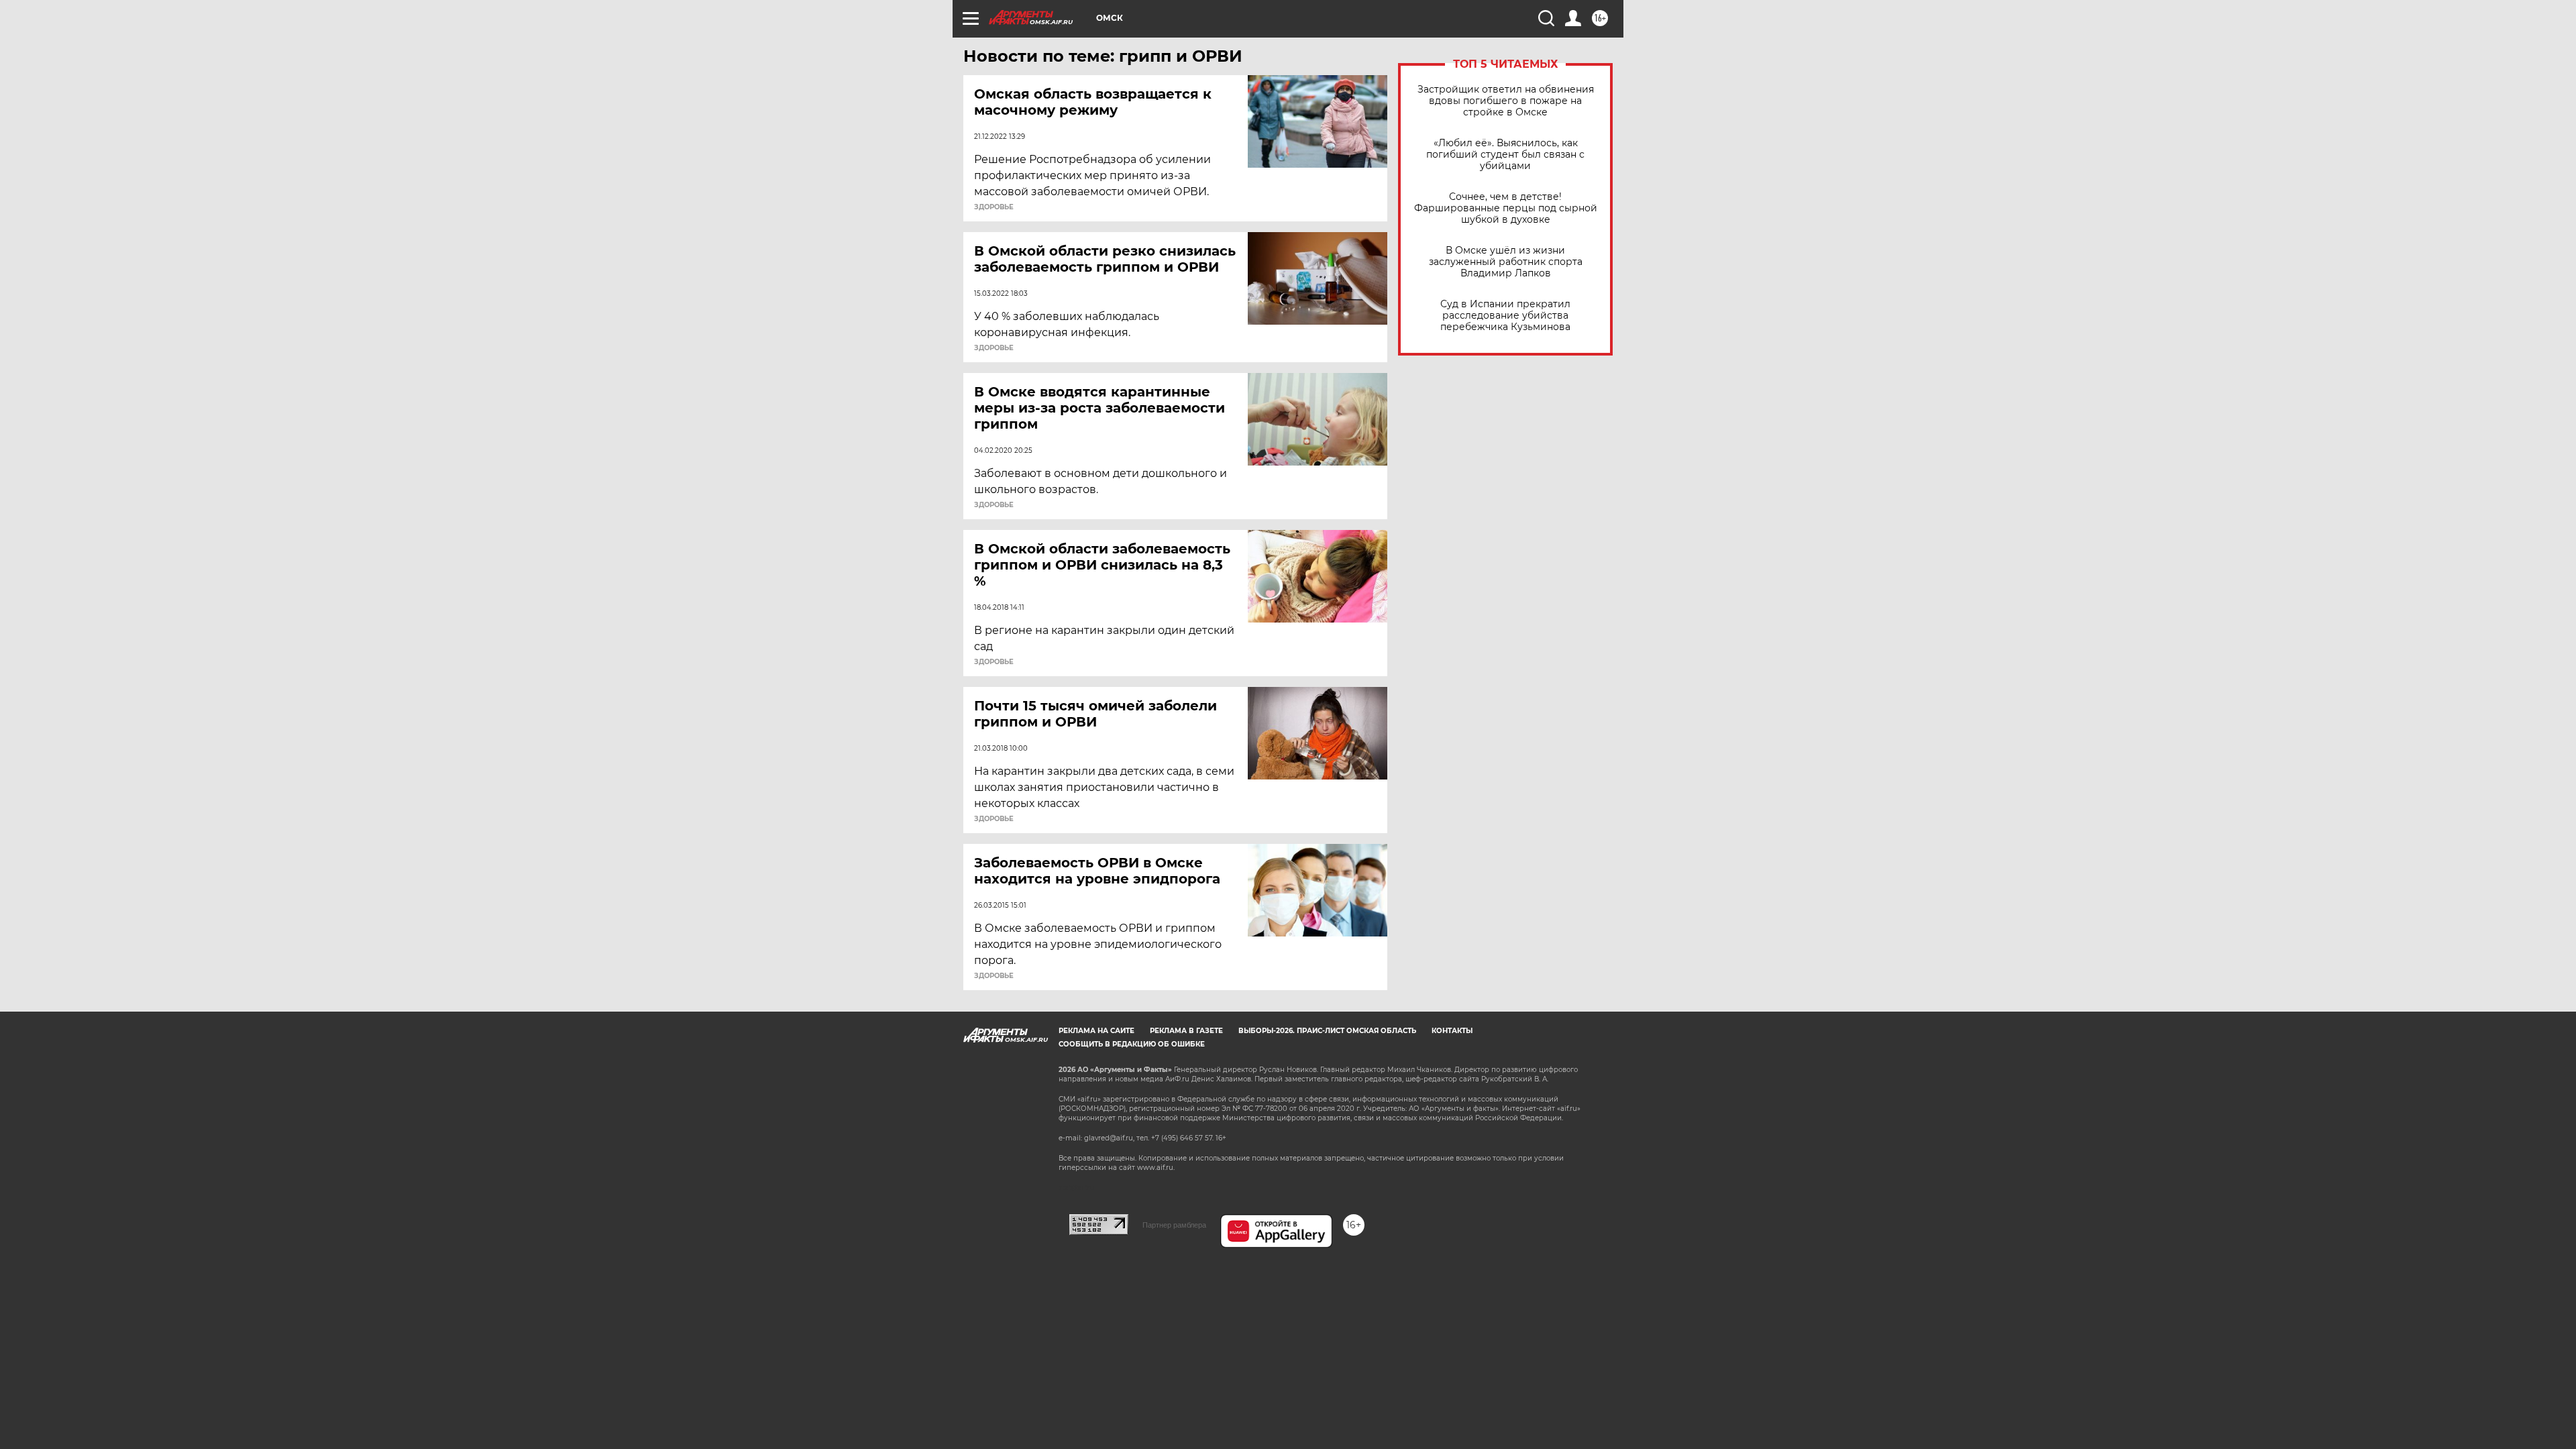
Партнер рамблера (1174, 1225)
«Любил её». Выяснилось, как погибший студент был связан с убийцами (1505, 155)
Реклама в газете (1186, 1031)
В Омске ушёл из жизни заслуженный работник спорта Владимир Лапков (1506, 262)
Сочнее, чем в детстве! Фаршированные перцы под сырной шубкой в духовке (1506, 208)
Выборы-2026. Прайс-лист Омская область (1327, 1031)
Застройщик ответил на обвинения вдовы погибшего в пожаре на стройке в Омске (1506, 101)
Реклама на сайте (1096, 1031)
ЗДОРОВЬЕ (994, 207)
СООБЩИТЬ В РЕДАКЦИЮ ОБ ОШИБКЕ (1132, 1044)
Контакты (1452, 1031)
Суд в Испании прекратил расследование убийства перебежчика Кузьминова (1505, 316)
